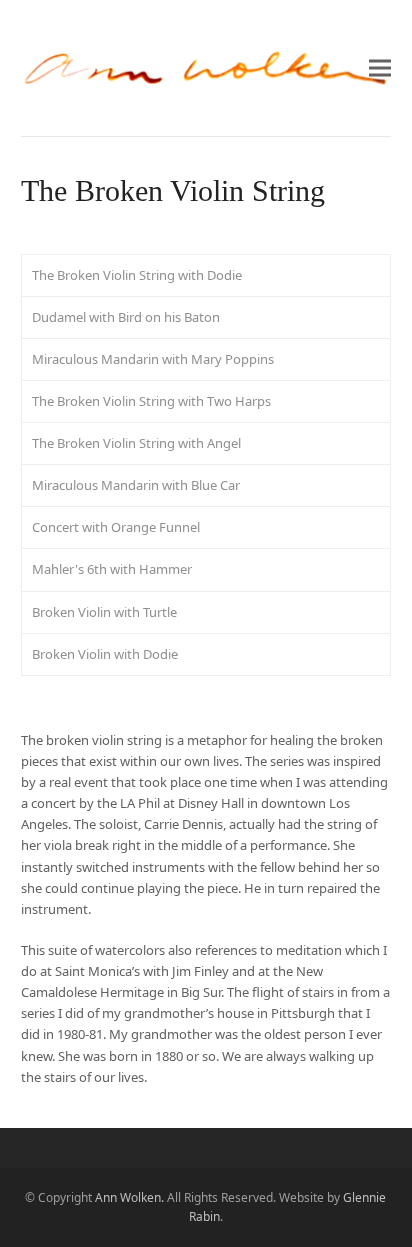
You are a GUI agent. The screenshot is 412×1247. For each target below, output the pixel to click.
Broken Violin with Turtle (104, 612)
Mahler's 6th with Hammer (112, 569)
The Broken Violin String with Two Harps (151, 401)
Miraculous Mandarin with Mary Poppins (153, 359)
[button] (380, 67)
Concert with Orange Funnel (116, 527)
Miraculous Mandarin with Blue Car (136, 485)
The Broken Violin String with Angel (136, 443)
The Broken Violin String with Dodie (137, 275)
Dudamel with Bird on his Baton (126, 317)
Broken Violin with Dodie (105, 654)
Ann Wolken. (129, 1197)
